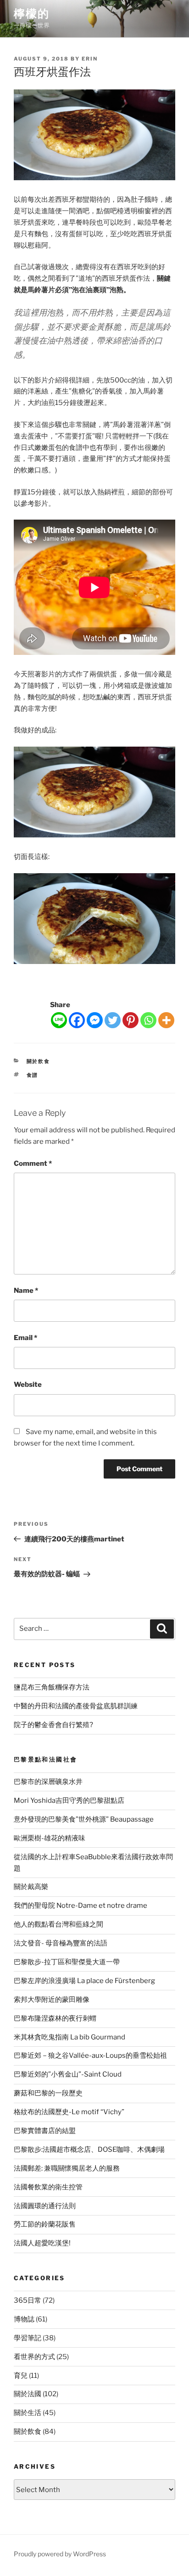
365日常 (28, 2300)
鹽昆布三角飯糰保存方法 (52, 1687)
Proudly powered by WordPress (60, 2554)
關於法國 (28, 2394)
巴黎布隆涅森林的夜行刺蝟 (55, 2018)
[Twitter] (113, 1020)
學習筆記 (28, 2338)
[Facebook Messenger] (95, 1020)
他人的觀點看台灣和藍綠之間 (58, 1924)
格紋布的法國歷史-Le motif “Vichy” (69, 2112)
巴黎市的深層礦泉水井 (48, 1782)
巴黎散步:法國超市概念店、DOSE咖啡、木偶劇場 (89, 2149)
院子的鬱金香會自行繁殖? (53, 1725)
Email (25, 1338)
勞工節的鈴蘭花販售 (45, 2224)
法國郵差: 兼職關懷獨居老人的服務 (67, 2168)
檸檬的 (32, 14)
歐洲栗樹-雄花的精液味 (50, 1838)
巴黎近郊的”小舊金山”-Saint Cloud (68, 2074)
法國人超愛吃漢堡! (42, 2243)
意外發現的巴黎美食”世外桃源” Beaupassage (84, 1819)
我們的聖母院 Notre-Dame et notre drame (81, 1906)
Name (26, 1291)
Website (28, 1385)
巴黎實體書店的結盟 (45, 2131)
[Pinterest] (131, 1020)
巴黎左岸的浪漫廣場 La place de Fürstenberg (84, 1981)
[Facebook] (77, 1020)
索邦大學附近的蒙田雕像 (52, 2000)
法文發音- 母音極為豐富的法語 (61, 1943)
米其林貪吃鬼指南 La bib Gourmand (69, 2037)
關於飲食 (39, 1061)
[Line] (59, 1020)
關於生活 (28, 2413)
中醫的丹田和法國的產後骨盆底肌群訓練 (76, 1706)
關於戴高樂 (31, 1887)
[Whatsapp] (148, 1020)
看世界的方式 (34, 2357)
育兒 (21, 2376)
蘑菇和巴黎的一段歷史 (48, 2093)
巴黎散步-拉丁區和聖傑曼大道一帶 (67, 1962)
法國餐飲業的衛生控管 (48, 2187)
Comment (33, 1163)
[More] (166, 1020)
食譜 (33, 1075)
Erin (90, 59)
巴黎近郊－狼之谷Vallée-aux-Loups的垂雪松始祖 (90, 2055)
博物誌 (24, 2319)
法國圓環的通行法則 (45, 2206)
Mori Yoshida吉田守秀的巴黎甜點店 (69, 1800)
